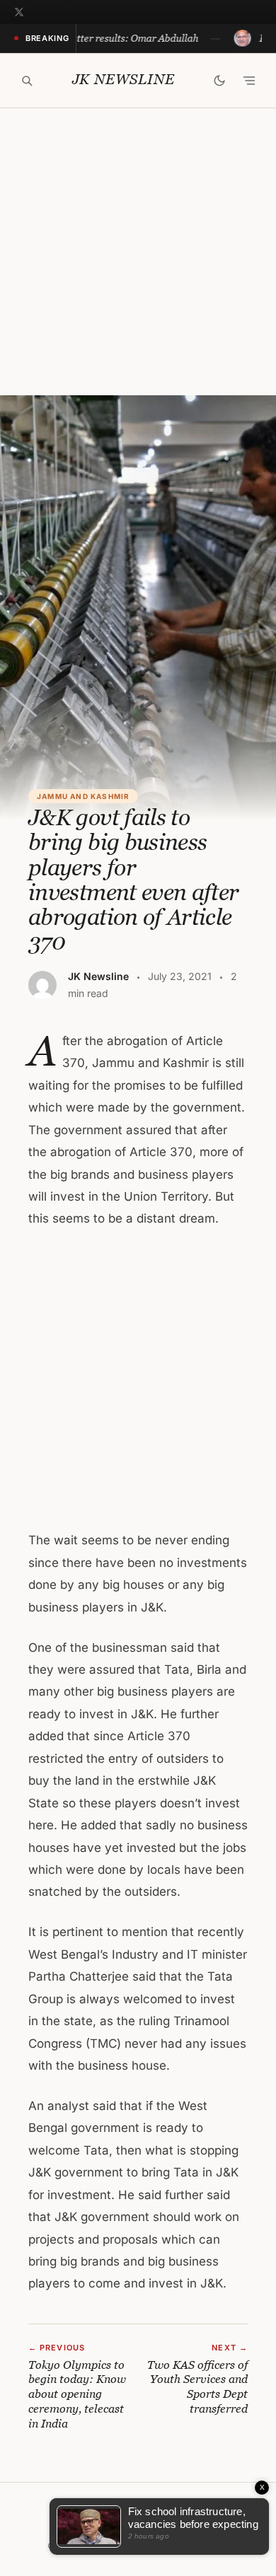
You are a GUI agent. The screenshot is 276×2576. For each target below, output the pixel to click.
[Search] (27, 81)
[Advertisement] (138, 252)
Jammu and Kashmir (83, 796)
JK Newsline (123, 80)
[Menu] (249, 81)
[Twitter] (19, 12)
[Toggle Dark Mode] (219, 81)
